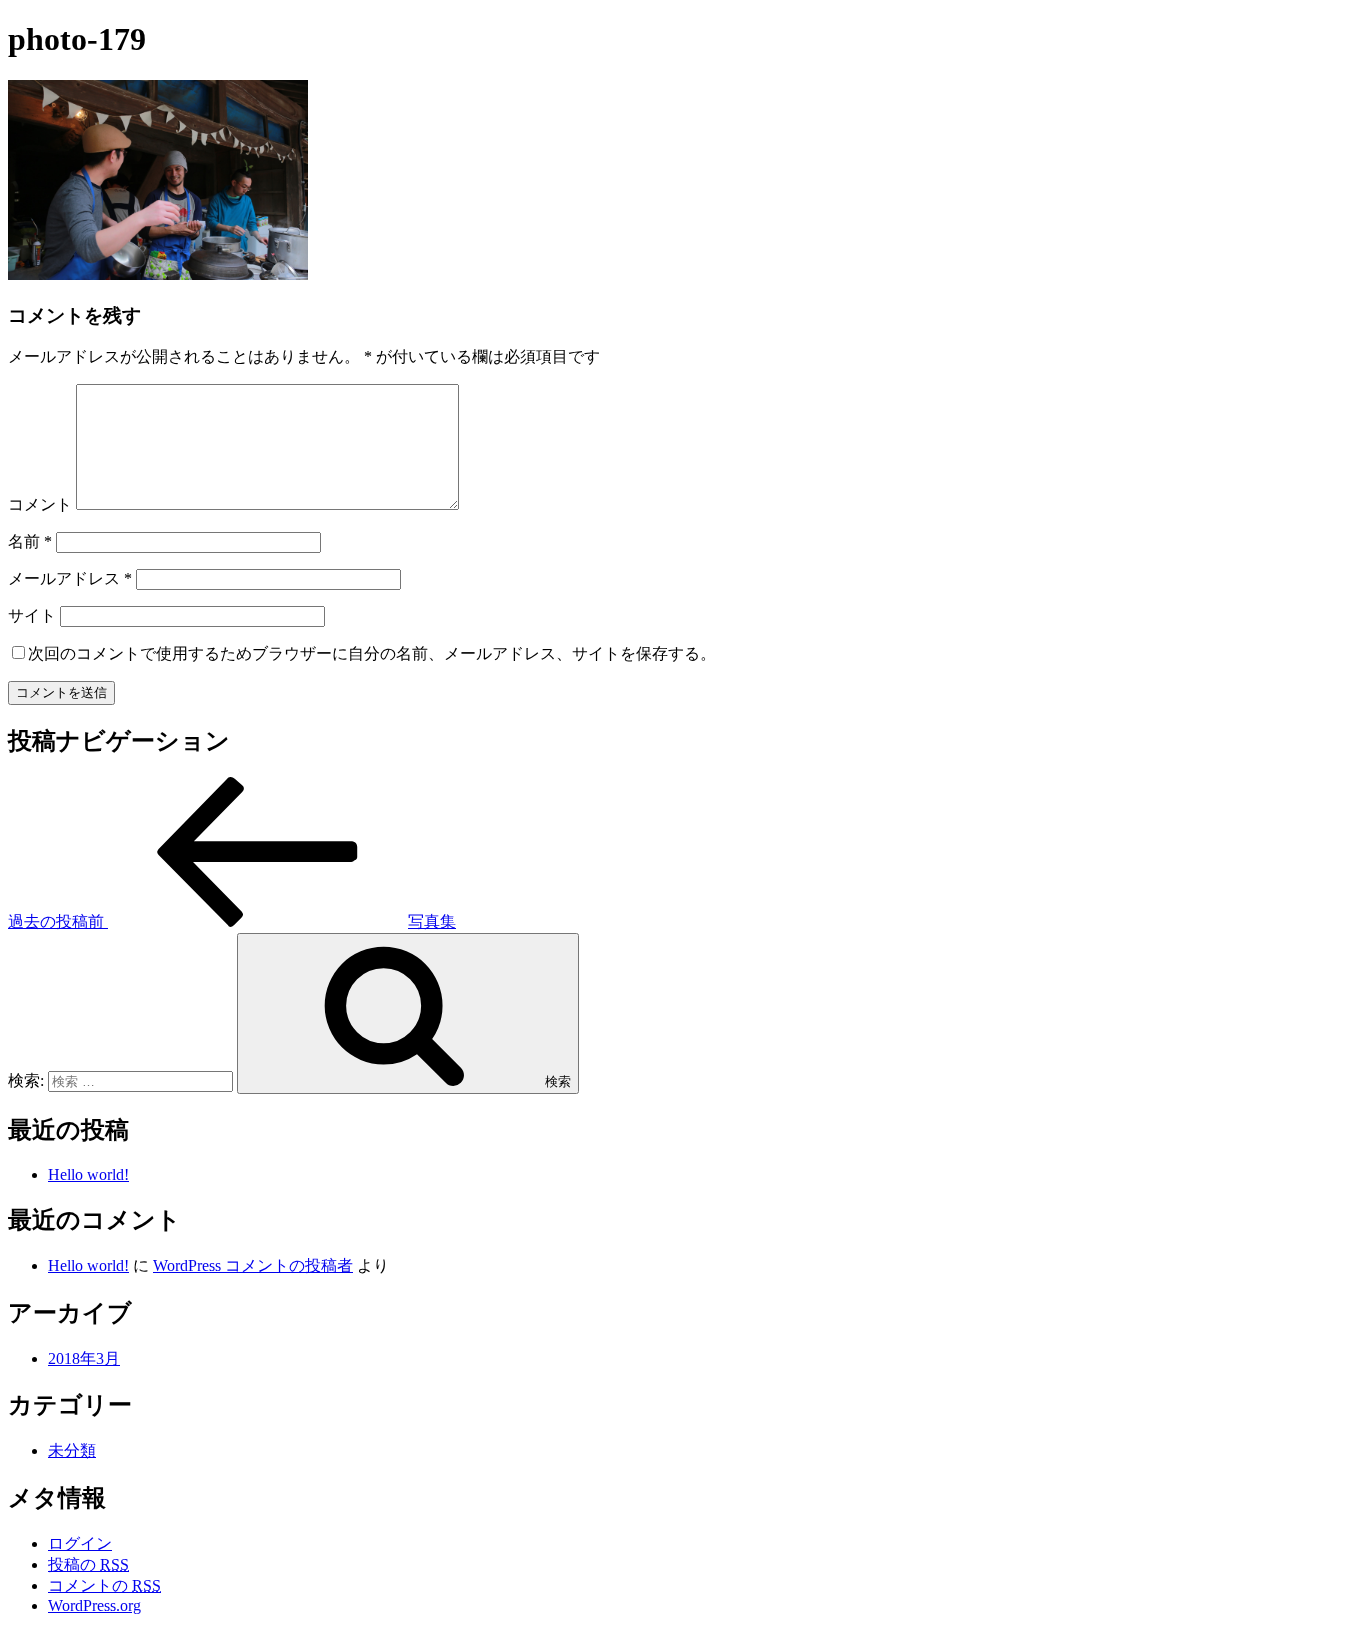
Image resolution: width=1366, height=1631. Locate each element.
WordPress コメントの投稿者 (253, 1265)
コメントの (104, 1585)
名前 (30, 541)
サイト (32, 615)
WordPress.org (94, 1605)
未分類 (72, 1450)
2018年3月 (84, 1358)
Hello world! (88, 1174)
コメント (40, 504)
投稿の (88, 1564)
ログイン (80, 1543)
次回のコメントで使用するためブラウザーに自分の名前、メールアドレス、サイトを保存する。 (372, 653)
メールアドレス (70, 578)
